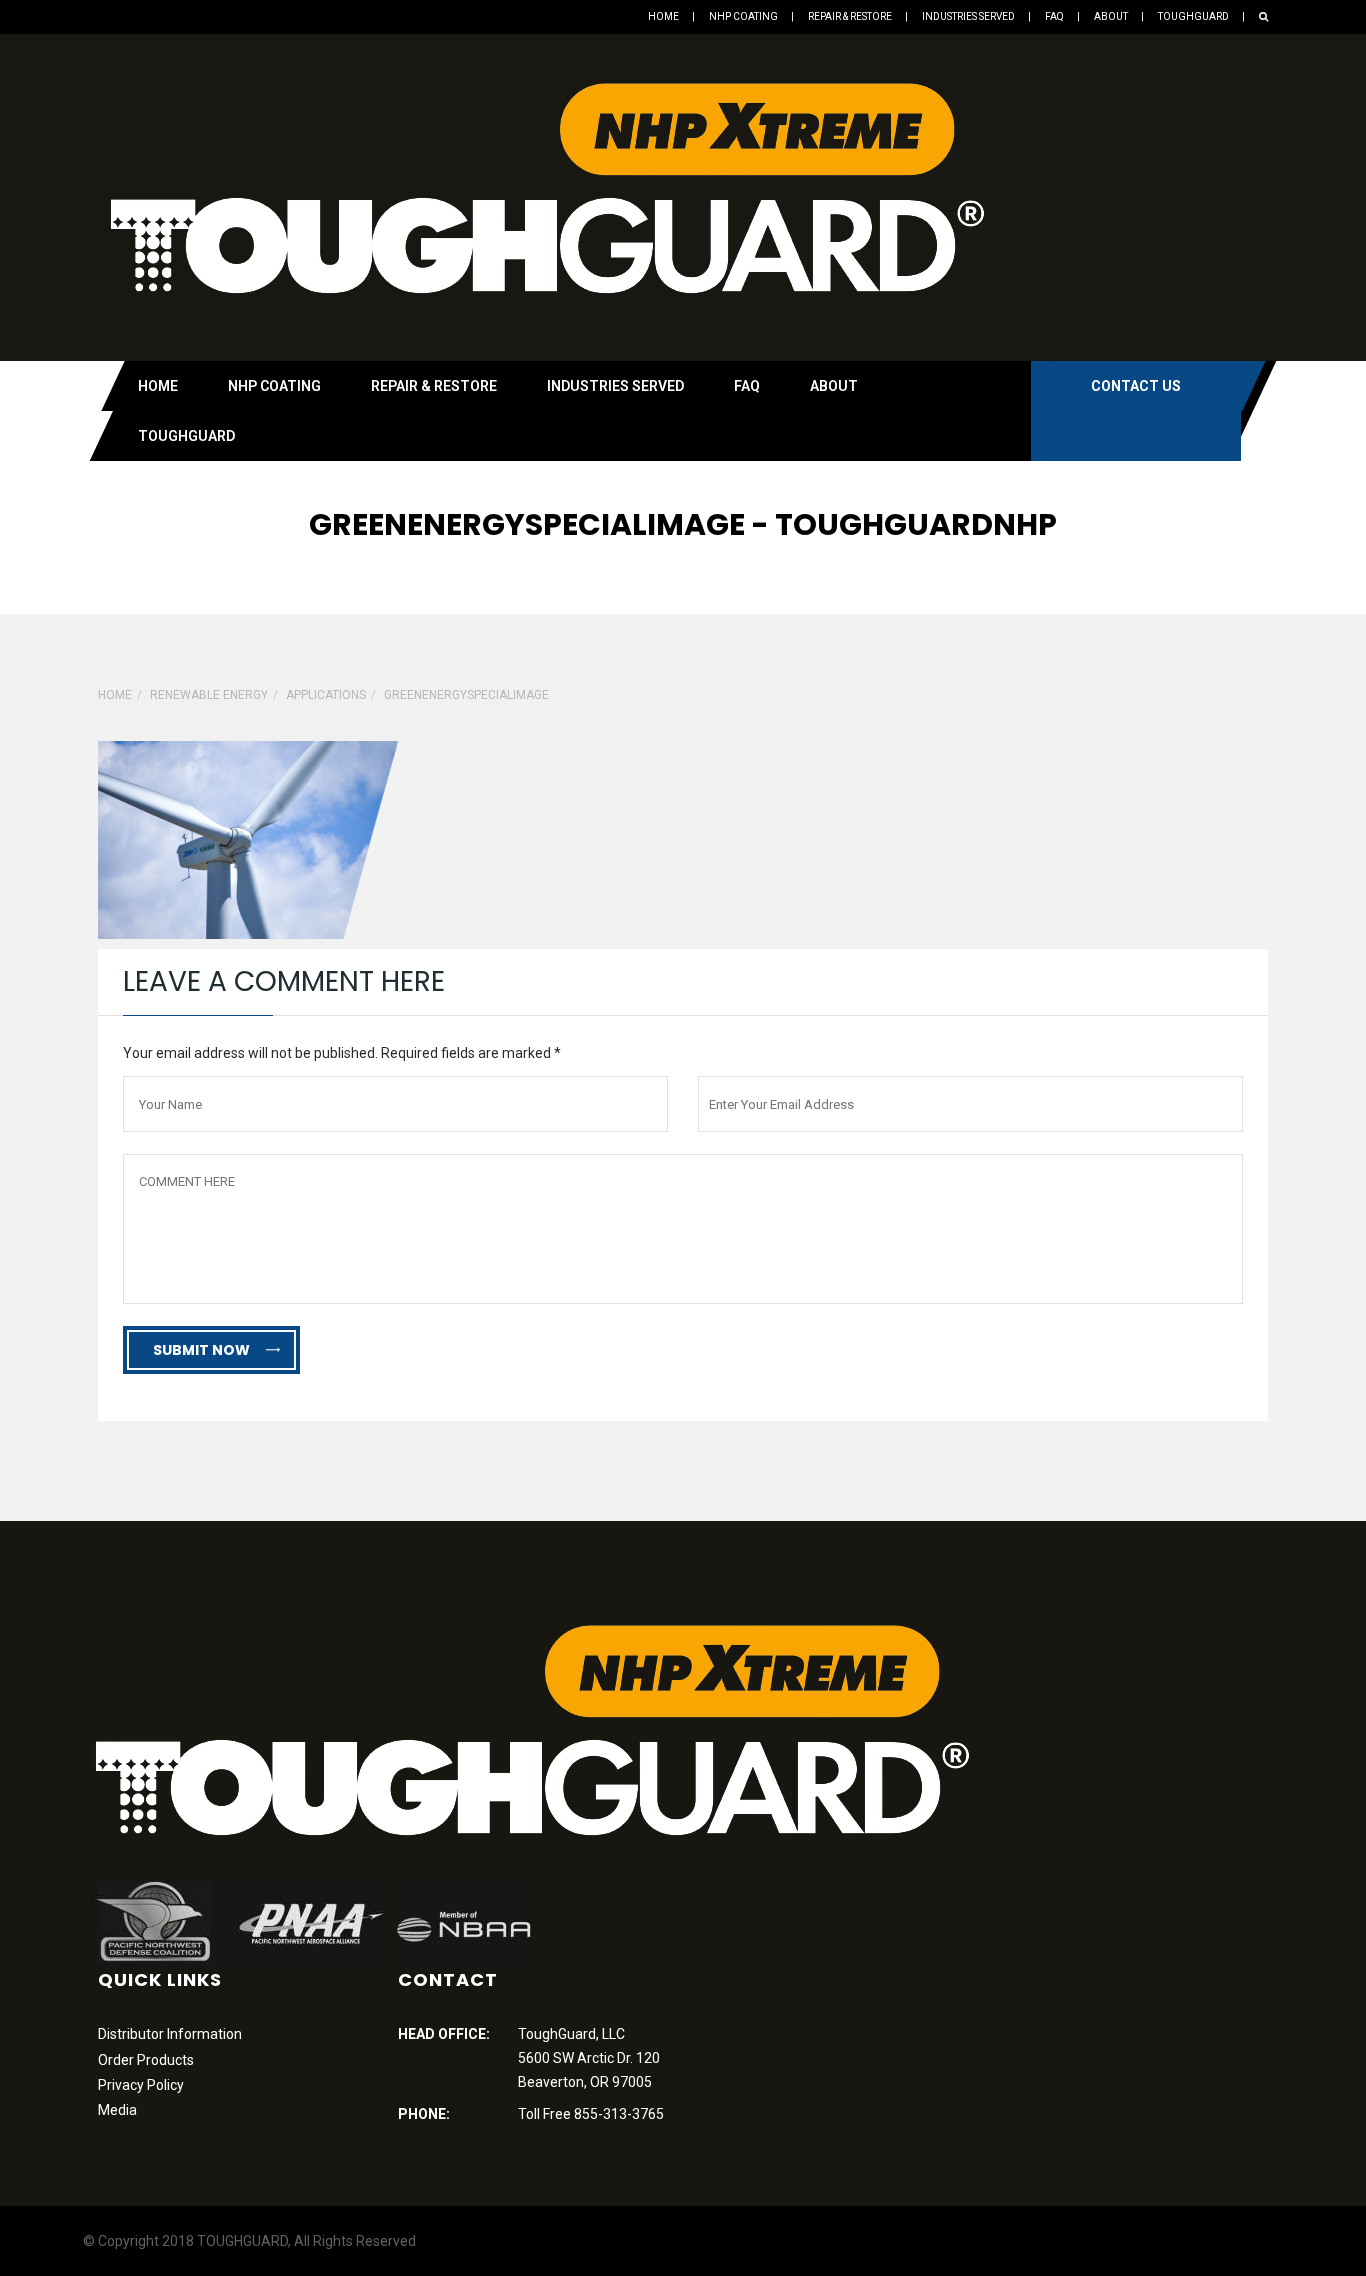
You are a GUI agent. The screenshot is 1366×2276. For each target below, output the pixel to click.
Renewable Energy (209, 695)
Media (117, 2110)
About (1111, 16)
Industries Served (968, 16)
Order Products (146, 2060)
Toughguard (1193, 16)
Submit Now (201, 1350)
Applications (326, 695)
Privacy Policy (141, 2085)
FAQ (1054, 16)
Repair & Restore (850, 16)
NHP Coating (743, 16)
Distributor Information (170, 2034)
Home (663, 16)
